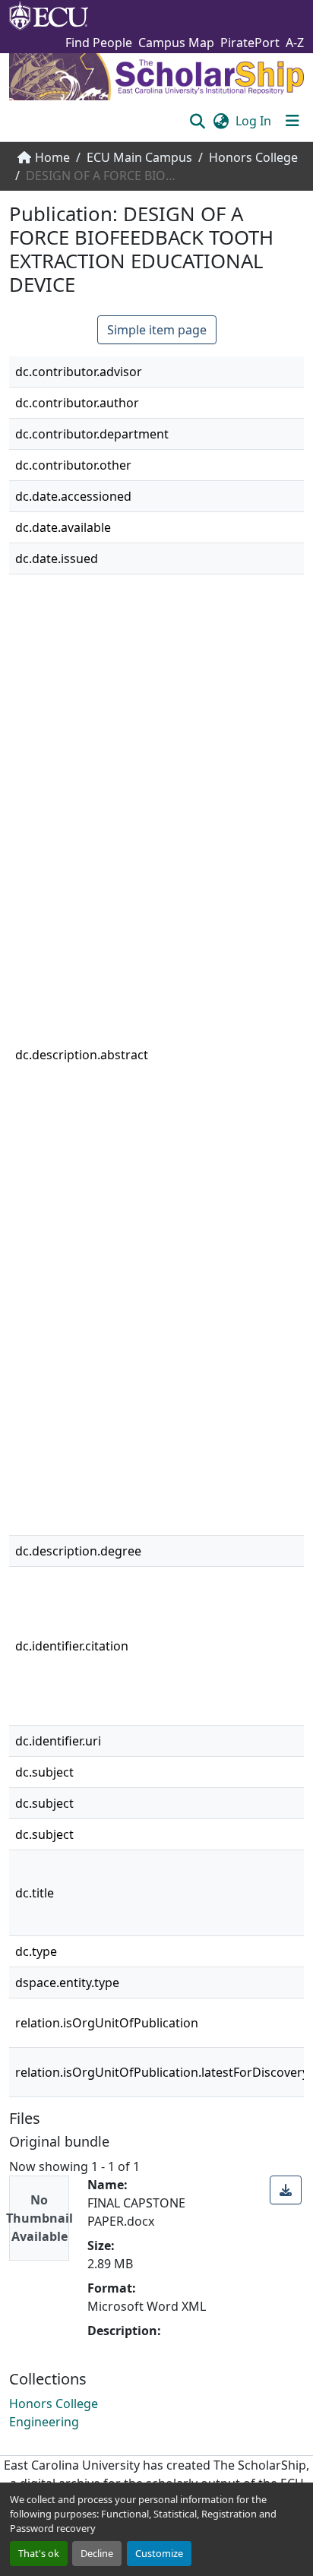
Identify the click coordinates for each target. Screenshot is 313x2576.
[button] (197, 121)
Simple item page (157, 330)
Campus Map (176, 43)
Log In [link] (253, 121)
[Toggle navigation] (292, 121)
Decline (97, 2553)
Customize (159, 2553)
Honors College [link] (253, 157)
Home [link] (52, 157)
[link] (286, 2190)
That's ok (39, 2553)
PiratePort (250, 43)
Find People (99, 43)
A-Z (295, 43)
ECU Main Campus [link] (139, 157)
